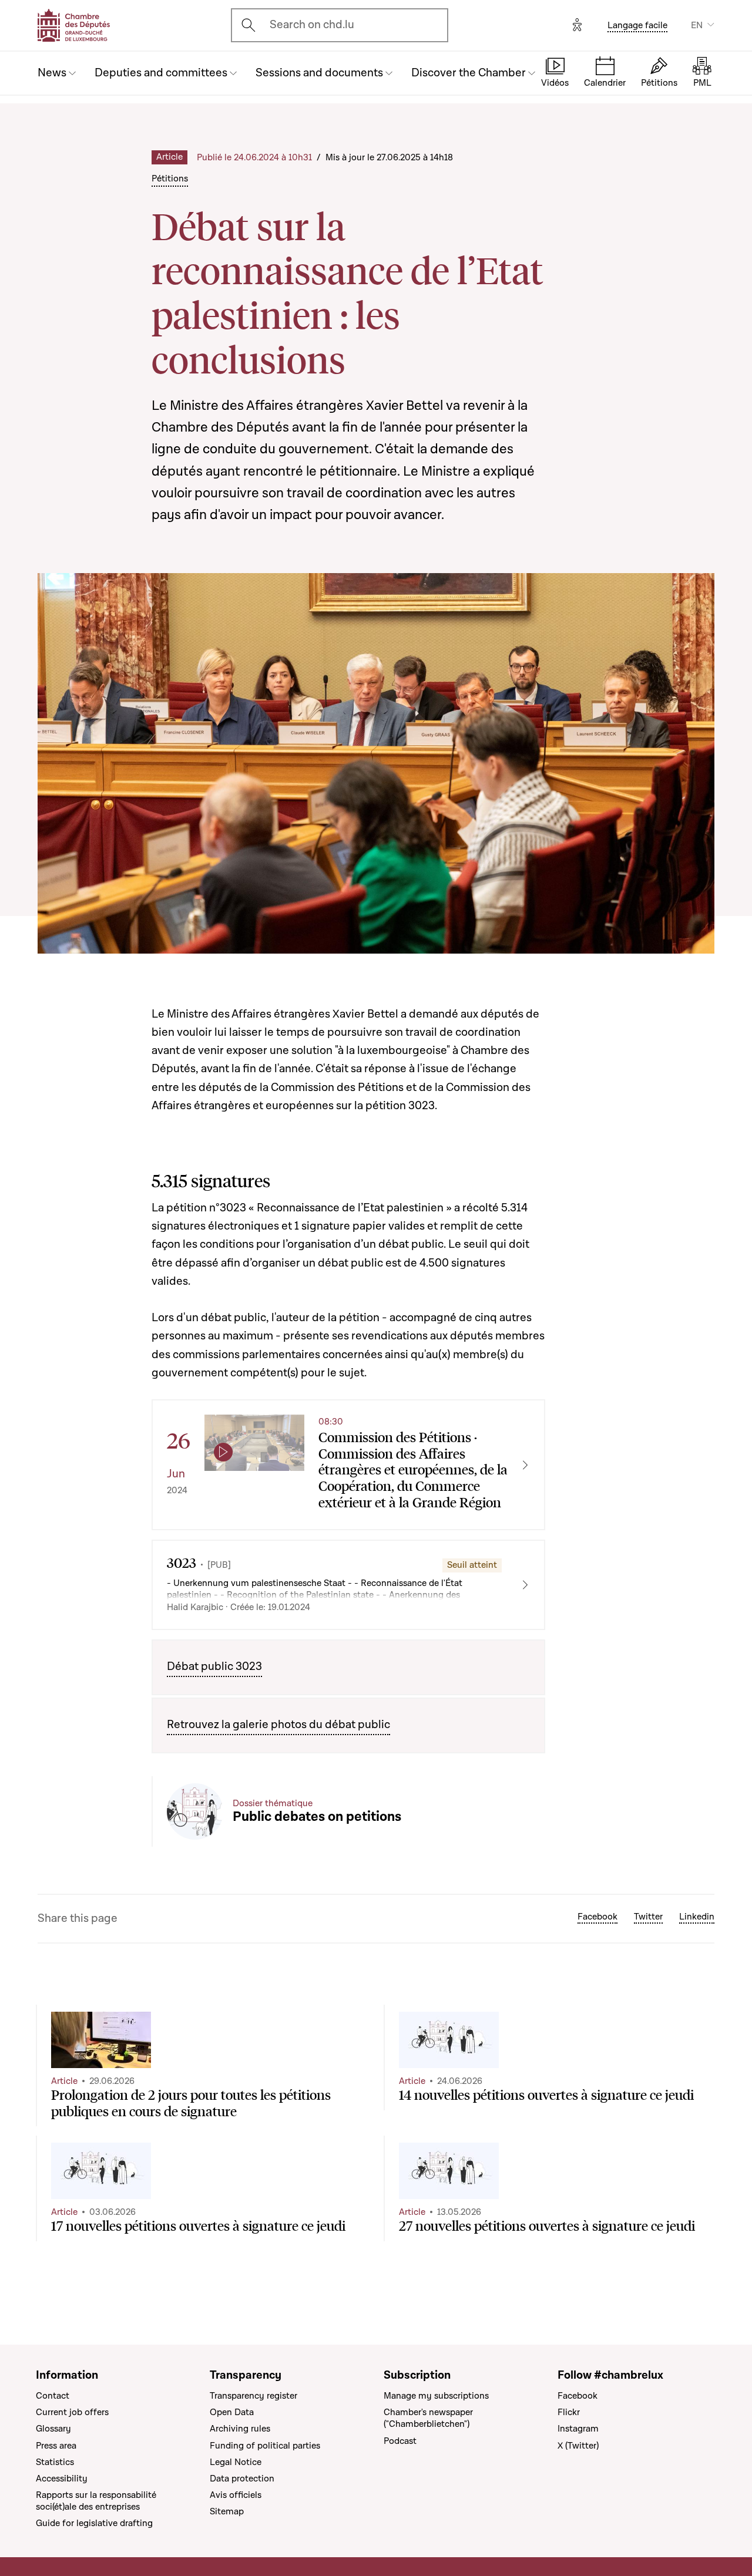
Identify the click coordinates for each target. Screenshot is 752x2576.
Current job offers (72, 2412)
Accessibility (62, 2479)
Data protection (242, 2479)
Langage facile (637, 25)
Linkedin (697, 1917)
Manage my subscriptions (436, 2396)
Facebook (597, 1917)
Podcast (400, 2441)
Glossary (53, 2429)
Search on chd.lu (312, 25)
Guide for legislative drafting (94, 2523)
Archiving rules (240, 2429)
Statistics (55, 2462)
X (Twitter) (578, 2446)
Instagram (578, 2429)
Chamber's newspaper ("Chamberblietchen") (428, 2418)
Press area (56, 2446)
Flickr (569, 2412)
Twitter (648, 1917)
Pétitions (170, 179)
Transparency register (254, 2396)
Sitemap (227, 2511)
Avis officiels (236, 2495)
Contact (53, 2396)
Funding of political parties (265, 2446)
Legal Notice (236, 2462)
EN (697, 25)
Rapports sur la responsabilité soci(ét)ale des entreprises (96, 2501)
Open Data (232, 2412)
